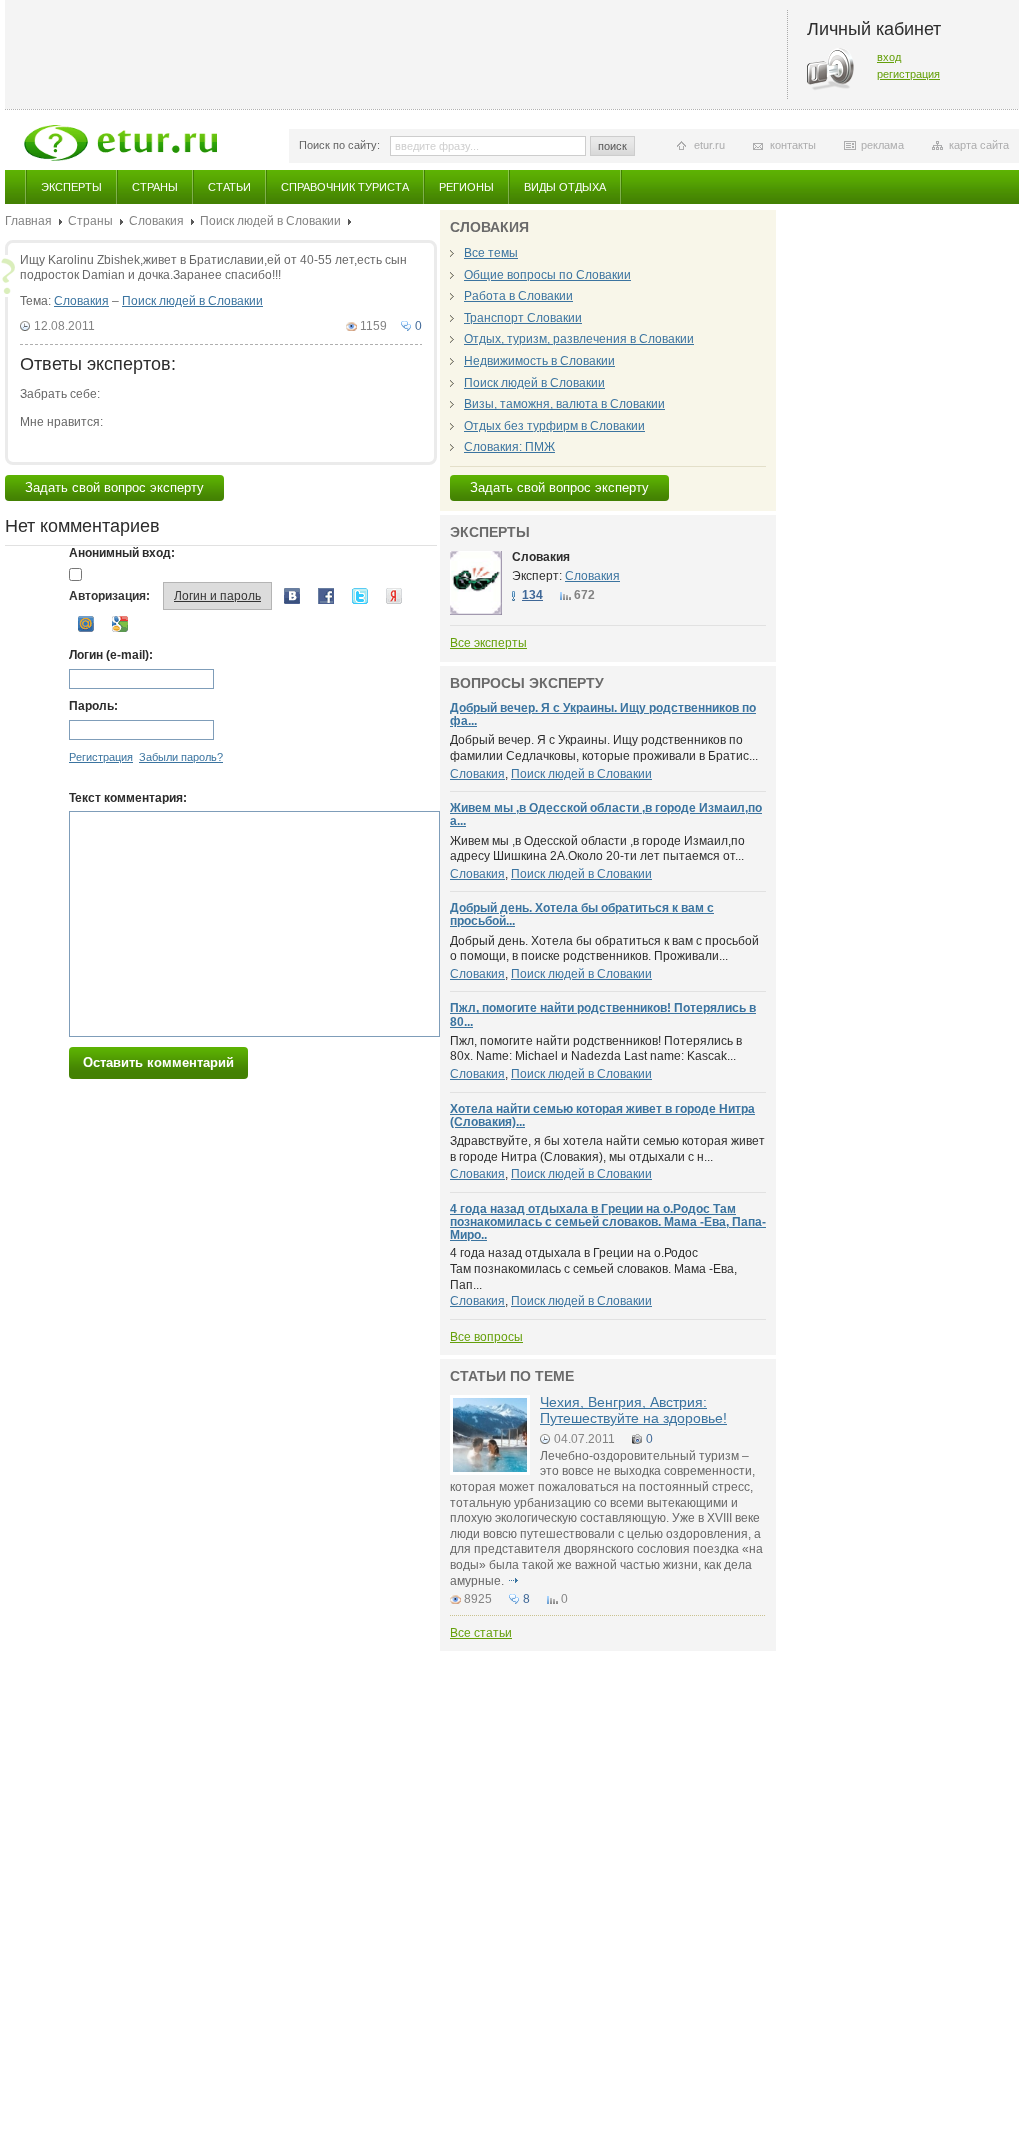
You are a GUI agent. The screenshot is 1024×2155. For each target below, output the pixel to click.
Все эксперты (488, 643)
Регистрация (101, 757)
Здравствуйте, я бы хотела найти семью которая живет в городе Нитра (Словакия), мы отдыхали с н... (607, 1149)
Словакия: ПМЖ (509, 447)
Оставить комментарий (158, 1062)
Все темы (491, 253)
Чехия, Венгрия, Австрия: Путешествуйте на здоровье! (633, 1409)
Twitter (360, 596)
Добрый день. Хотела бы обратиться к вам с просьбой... (582, 914)
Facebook (326, 596)
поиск (612, 146)
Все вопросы (486, 1337)
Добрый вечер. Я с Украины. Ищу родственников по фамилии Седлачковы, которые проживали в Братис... (604, 748)
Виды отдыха (565, 187)
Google (120, 624)
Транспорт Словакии (523, 318)
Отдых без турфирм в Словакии (554, 426)
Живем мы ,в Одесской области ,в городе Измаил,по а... (606, 814)
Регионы (466, 187)
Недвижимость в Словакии (539, 361)
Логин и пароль (217, 596)
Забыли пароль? (181, 757)
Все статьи (481, 1633)
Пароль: (93, 706)
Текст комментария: (128, 798)
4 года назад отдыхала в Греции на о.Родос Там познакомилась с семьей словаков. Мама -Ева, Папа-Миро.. (608, 1222)
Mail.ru (86, 624)
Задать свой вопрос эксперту (114, 487)
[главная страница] (120, 143)
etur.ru (709, 145)
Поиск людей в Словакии (270, 221)
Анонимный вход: (122, 553)
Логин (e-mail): (111, 655)
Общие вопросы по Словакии (547, 275)
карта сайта (979, 145)
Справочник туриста (345, 187)
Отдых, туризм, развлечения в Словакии (579, 339)
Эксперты (71, 187)
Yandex (394, 596)
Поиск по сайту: (339, 145)
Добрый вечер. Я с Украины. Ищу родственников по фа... (603, 714)
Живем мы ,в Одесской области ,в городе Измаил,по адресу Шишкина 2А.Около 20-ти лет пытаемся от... (597, 849)
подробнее (513, 1581)
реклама (882, 145)
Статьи (229, 187)
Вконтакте (292, 596)
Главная (28, 221)
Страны (155, 187)
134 (532, 595)
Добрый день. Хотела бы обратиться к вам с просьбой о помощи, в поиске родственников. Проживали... (604, 949)
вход (889, 57)
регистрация (908, 74)
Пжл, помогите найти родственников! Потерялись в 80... (603, 1014)
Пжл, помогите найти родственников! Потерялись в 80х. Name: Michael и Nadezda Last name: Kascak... (596, 1049)
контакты (793, 145)
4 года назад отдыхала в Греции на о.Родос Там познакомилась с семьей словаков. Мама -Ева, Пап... (593, 1268)
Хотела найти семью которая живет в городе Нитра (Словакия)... (602, 1115)
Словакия (156, 221)
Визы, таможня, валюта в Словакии (564, 404)
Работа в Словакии (518, 296)
